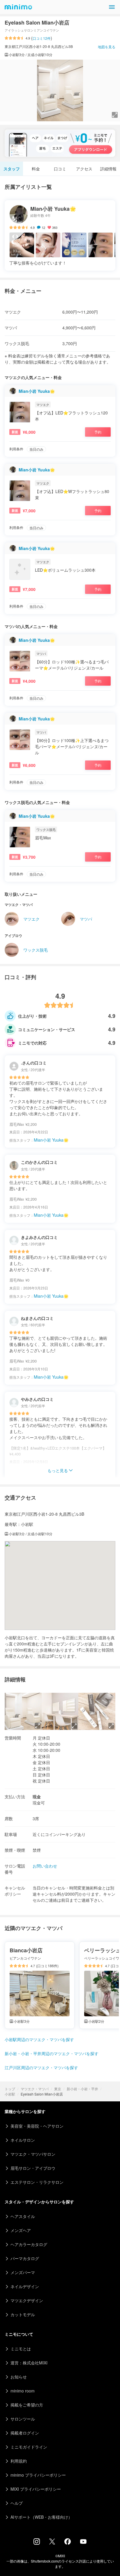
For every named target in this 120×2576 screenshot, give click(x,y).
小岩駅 (10, 2094)
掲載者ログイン (25, 2433)
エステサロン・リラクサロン (37, 2182)
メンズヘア (21, 2230)
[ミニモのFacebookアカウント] (68, 2543)
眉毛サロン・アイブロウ (33, 2168)
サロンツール (23, 2419)
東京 (58, 2089)
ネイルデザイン (25, 2286)
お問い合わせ (45, 1866)
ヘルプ (17, 2503)
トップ (10, 2089)
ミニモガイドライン (29, 2447)
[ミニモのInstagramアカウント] (37, 2543)
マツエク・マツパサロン (33, 2154)
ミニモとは (21, 2349)
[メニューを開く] (112, 7)
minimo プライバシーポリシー (38, 2475)
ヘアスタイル (23, 2216)
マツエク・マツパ (35, 2089)
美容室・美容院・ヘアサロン (37, 2126)
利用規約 (19, 2461)
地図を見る (107, 47)
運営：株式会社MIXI (29, 2363)
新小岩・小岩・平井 (82, 2089)
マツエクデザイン (27, 2300)
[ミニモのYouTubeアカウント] (83, 2542)
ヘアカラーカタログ (29, 2244)
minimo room (23, 2391)
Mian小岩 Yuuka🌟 (37, 391)
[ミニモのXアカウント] (52, 2543)
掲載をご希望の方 (27, 2405)
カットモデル (23, 2314)
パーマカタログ (25, 2258)
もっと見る (58, 1470)
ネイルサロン (23, 2140)
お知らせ (19, 2377)
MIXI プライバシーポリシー (36, 2489)
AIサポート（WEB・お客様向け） (41, 2517)
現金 (37, 1797)
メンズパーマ (23, 2272)
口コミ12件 (42, 38)
